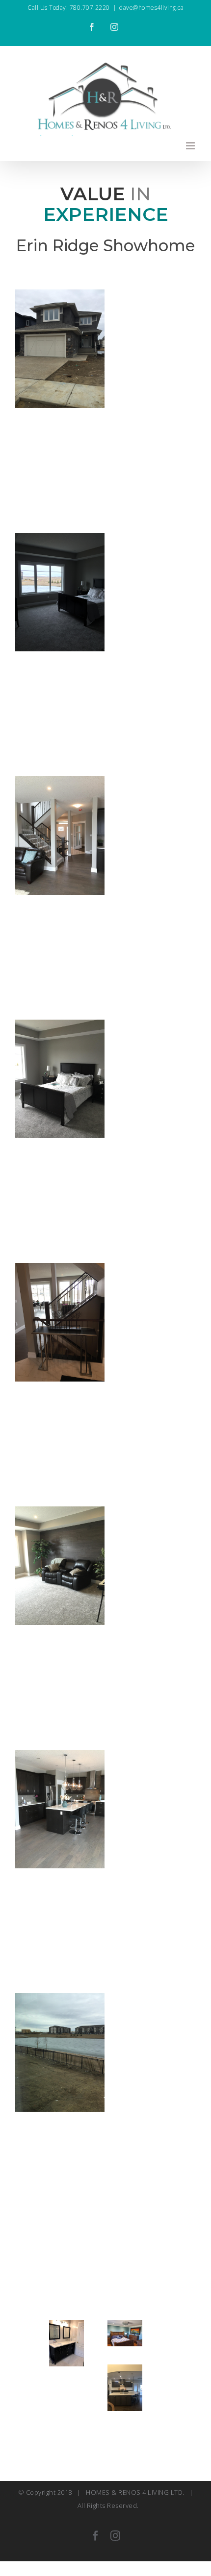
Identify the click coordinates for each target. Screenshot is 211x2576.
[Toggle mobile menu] (191, 146)
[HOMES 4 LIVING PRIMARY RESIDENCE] (125, 2388)
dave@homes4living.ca (151, 8)
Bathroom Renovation (70, 2329)
